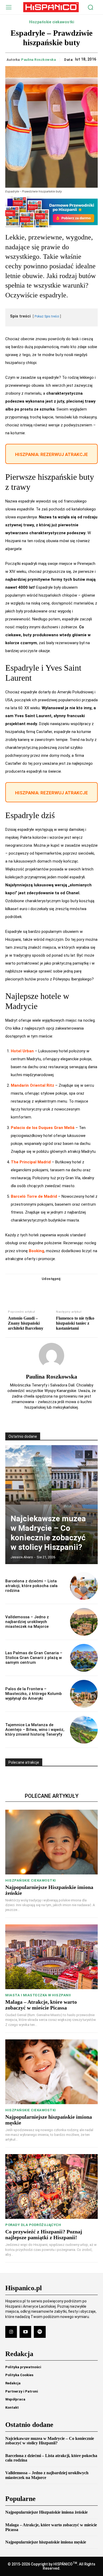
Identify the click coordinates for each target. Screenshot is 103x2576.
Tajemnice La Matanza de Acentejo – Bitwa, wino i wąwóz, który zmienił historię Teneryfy (35, 1730)
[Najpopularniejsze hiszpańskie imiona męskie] (51, 2072)
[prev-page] (79, 1454)
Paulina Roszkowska (38, 60)
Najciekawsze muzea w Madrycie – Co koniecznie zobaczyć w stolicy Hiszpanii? (48, 1533)
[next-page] (89, 1454)
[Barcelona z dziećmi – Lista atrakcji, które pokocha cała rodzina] (84, 1586)
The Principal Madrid (31, 1162)
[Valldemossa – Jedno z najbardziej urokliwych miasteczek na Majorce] (84, 1622)
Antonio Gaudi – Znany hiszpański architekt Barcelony (26, 1323)
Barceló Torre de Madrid (34, 1196)
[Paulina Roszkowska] (51, 1356)
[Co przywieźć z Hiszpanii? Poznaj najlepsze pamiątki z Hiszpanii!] (51, 2186)
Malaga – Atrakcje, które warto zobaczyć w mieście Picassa (41, 2005)
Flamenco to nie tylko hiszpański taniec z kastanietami (75, 1323)
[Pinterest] (58, 1289)
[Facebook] (33, 1289)
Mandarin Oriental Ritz (32, 1085)
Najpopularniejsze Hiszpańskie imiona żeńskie (46, 2512)
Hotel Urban (22, 1051)
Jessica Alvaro (22, 1557)
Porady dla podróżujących (33, 2225)
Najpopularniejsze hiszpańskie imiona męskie (46, 2542)
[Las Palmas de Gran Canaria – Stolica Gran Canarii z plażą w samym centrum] (84, 1658)
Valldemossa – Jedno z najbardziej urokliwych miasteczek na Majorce (27, 1622)
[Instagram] (11, 2332)
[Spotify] (40, 2332)
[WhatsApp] (70, 1289)
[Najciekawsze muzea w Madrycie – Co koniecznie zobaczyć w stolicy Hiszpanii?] (51, 1505)
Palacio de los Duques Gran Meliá (43, 1128)
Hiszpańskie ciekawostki (52, 22)
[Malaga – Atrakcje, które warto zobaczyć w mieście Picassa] (51, 1957)
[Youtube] (25, 2332)
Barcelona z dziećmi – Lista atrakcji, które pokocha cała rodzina (31, 1586)
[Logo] (51, 7)
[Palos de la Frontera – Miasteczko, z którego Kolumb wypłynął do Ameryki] (84, 1694)
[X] (45, 1289)
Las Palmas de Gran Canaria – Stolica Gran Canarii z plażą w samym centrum (34, 1658)
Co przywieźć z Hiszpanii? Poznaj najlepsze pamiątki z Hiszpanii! (44, 2234)
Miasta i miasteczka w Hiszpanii (38, 1995)
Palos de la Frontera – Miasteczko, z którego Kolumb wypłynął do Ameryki (34, 1694)
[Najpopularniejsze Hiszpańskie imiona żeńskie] (51, 1842)
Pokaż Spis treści (47, 316)
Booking (36, 1251)
